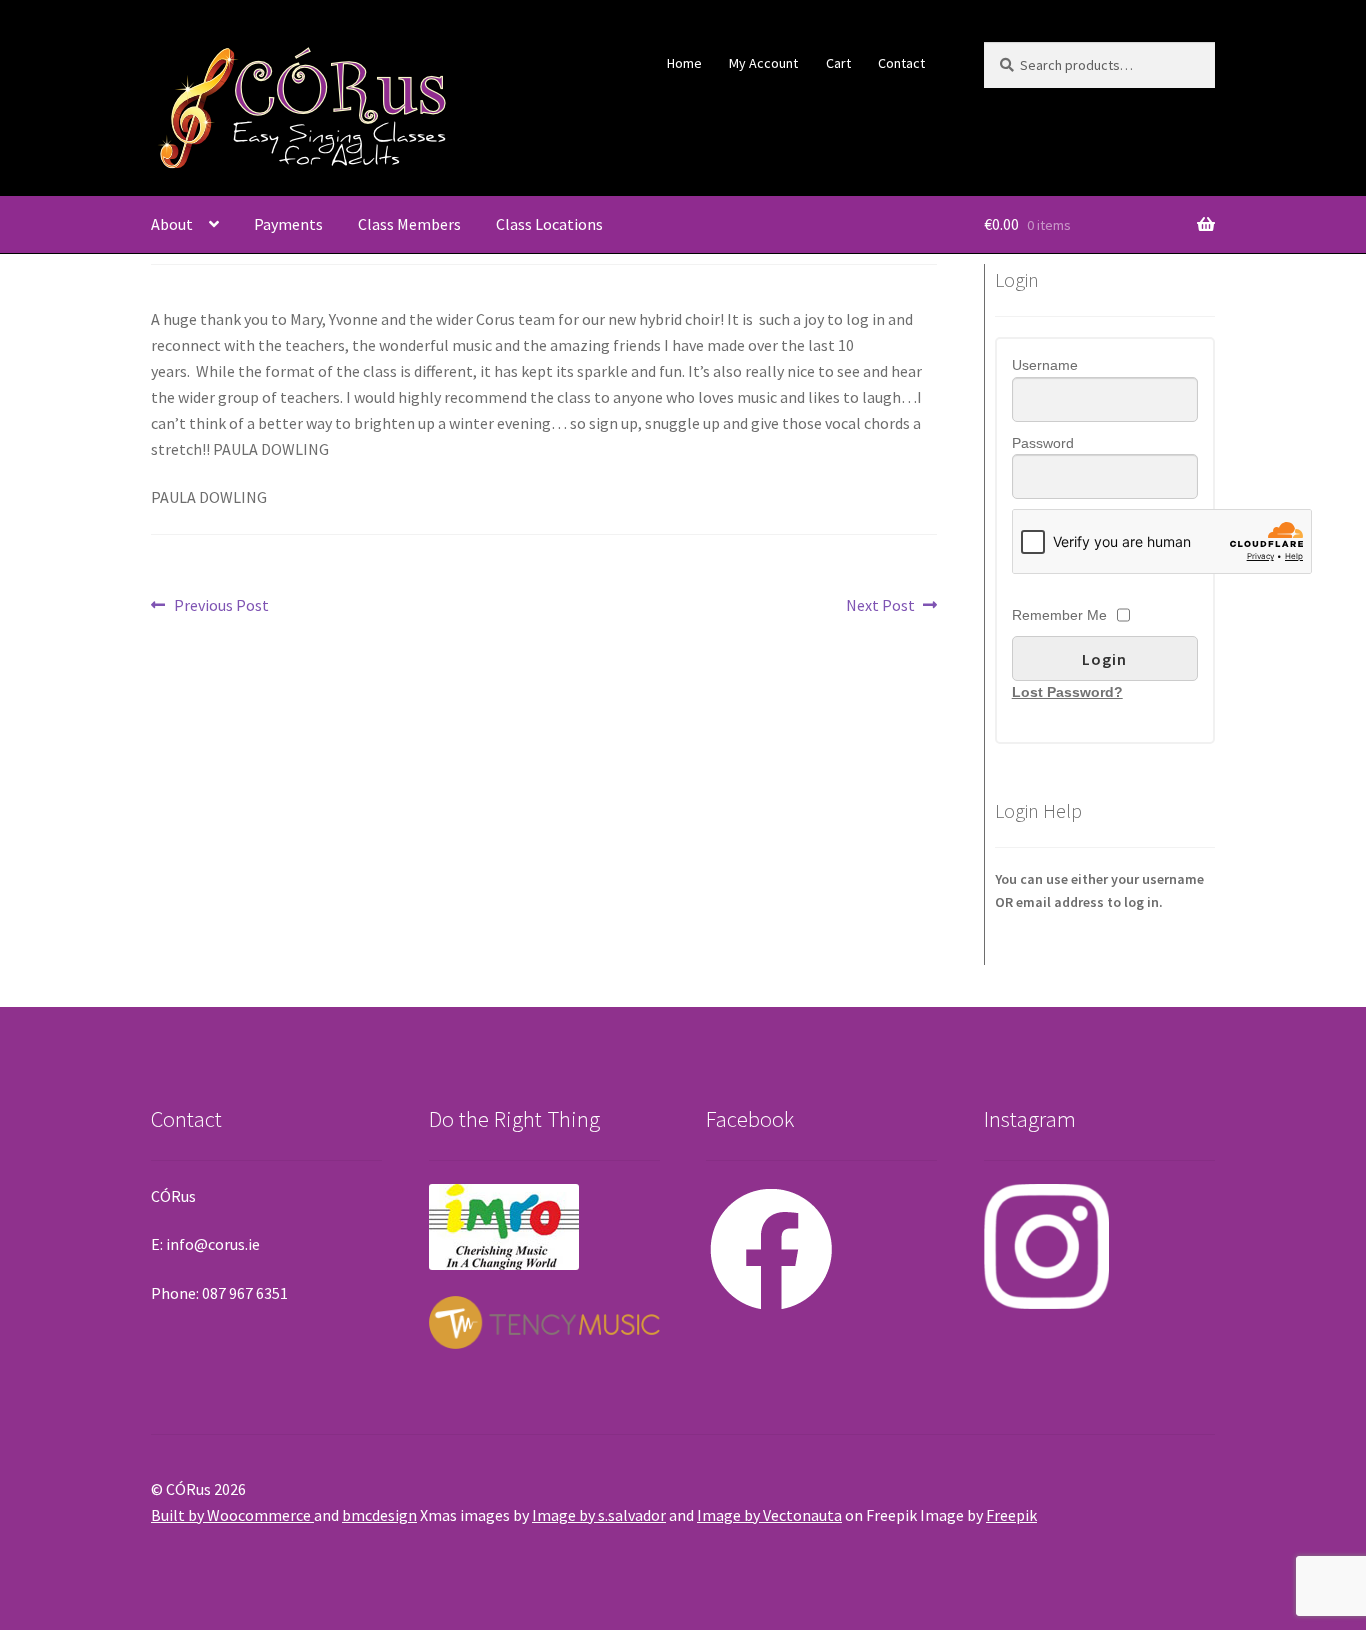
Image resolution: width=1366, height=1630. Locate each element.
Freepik (1011, 1515)
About (172, 224)
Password (1043, 443)
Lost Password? (1067, 692)
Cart (838, 63)
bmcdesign (379, 1515)
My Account (763, 63)
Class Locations (549, 224)
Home (684, 63)
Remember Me (1059, 615)
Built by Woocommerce (232, 1515)
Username (1045, 365)
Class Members (409, 224)
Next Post (880, 606)
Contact (901, 63)
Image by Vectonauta (769, 1515)
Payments (288, 224)
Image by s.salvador (599, 1515)
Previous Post (221, 606)
